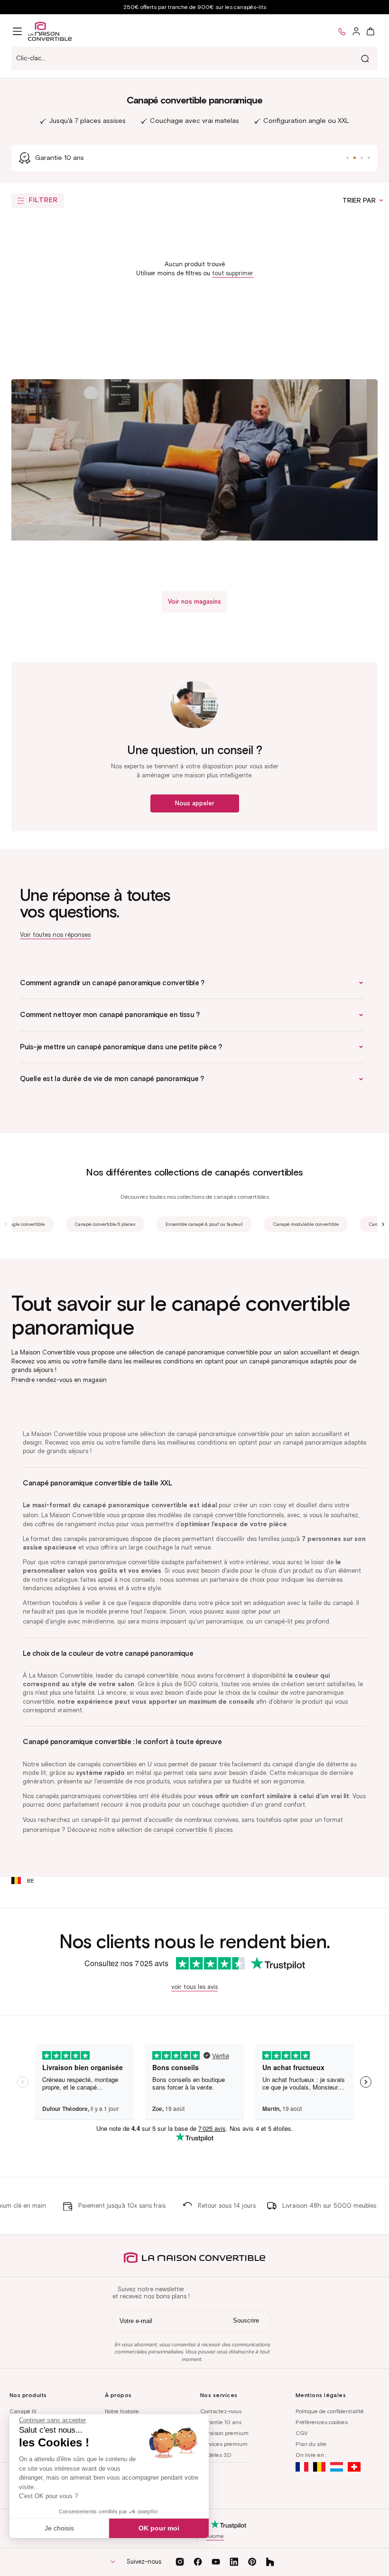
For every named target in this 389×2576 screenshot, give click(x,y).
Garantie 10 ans (221, 2422)
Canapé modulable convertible (306, 1224)
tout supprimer (233, 273)
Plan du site (311, 2444)
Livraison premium (224, 2433)
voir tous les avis (194, 1987)
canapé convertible (219, 1515)
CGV (301, 2433)
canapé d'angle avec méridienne (68, 1621)
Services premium (224, 2444)
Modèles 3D (216, 2455)
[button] (17, 31)
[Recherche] (365, 58)
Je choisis (59, 2528)
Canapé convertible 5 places (105, 1224)
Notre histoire (122, 2411)
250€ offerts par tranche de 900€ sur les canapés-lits (195, 7)
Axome (215, 2536)
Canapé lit (23, 2411)
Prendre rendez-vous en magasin (59, 1380)
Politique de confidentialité (330, 2411)
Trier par (360, 201)
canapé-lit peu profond (297, 1621)
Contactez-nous (221, 2411)
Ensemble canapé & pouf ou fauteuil (204, 1224)
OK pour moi (159, 2528)
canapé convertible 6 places (193, 1830)
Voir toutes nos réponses (55, 935)
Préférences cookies (322, 2422)
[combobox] (194, 58)
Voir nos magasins (194, 602)
